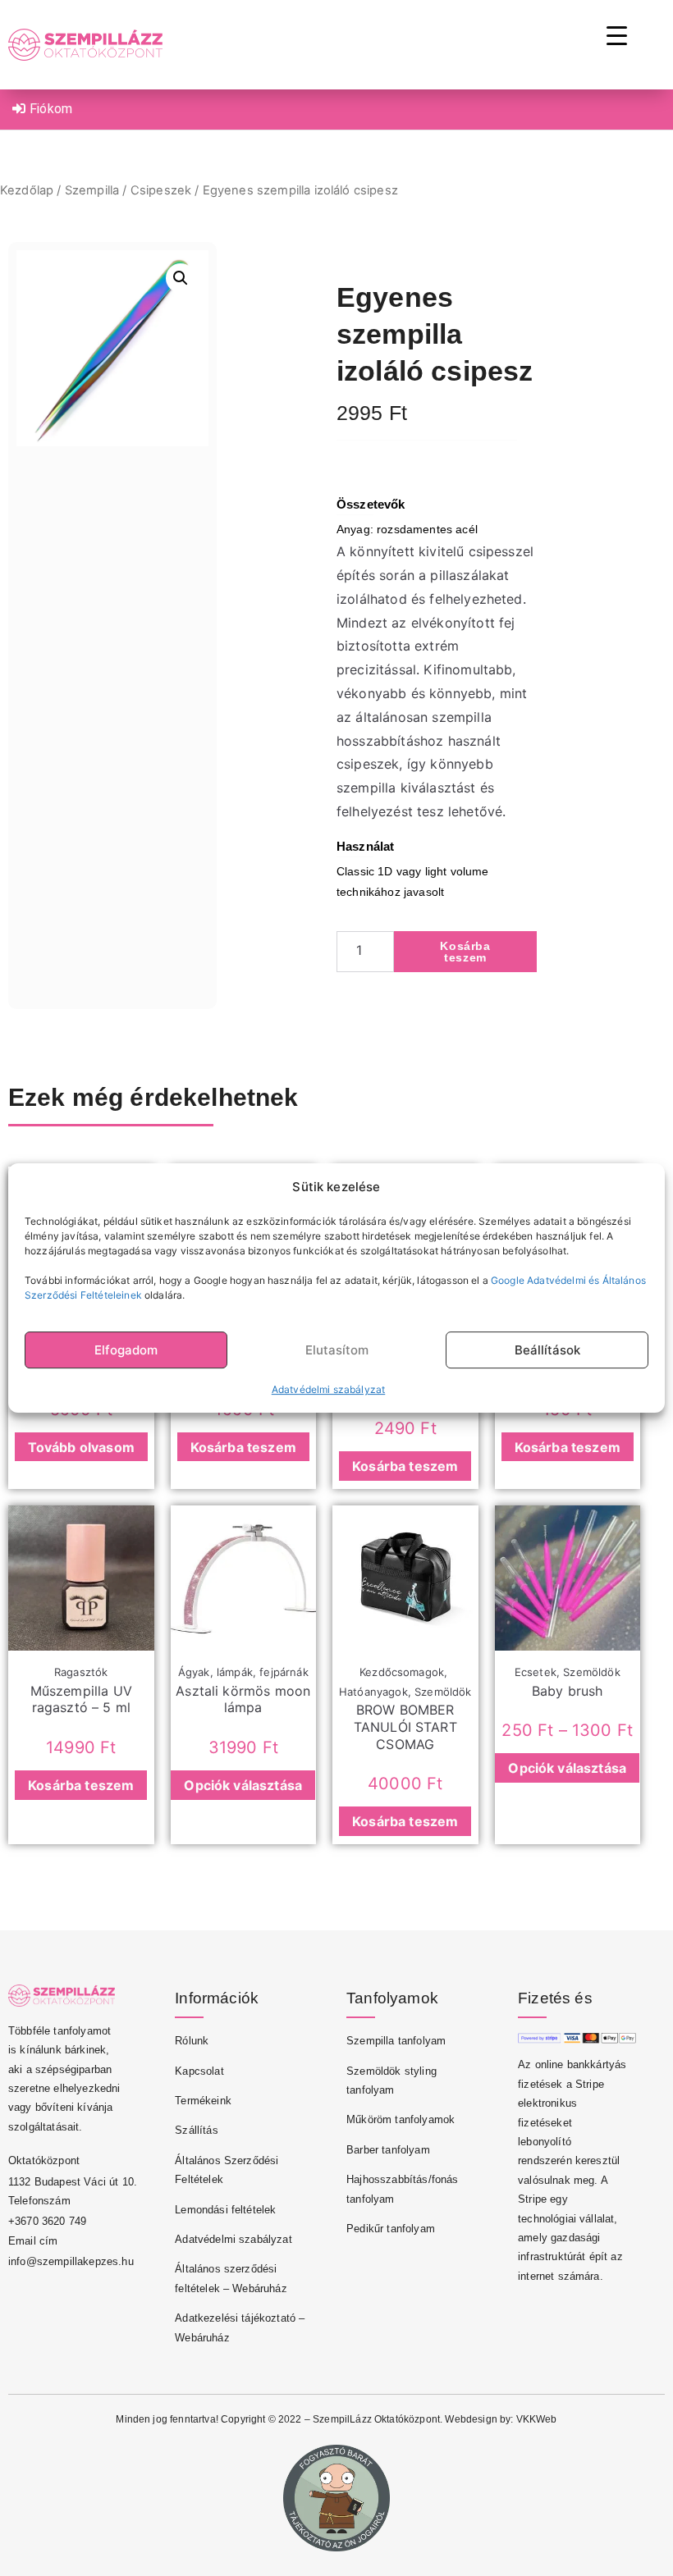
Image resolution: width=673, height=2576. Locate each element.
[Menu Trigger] (617, 35)
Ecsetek (536, 1672)
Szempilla (92, 190)
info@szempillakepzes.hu (71, 2261)
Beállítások (547, 1350)
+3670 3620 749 (47, 2221)
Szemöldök (443, 1692)
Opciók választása (243, 1785)
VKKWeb (537, 2419)
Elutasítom (337, 1350)
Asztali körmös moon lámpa (243, 1699)
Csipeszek (161, 190)
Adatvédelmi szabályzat (329, 1389)
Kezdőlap (27, 190)
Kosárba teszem (465, 952)
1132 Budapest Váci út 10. (73, 2182)
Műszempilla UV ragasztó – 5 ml (81, 1699)
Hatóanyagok (373, 1692)
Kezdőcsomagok (402, 1672)
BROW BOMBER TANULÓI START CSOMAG (405, 1727)
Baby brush (568, 1691)
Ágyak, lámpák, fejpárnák (243, 1672)
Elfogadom (126, 1350)
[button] (181, 278)
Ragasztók (81, 1672)
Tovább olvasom (81, 1447)
